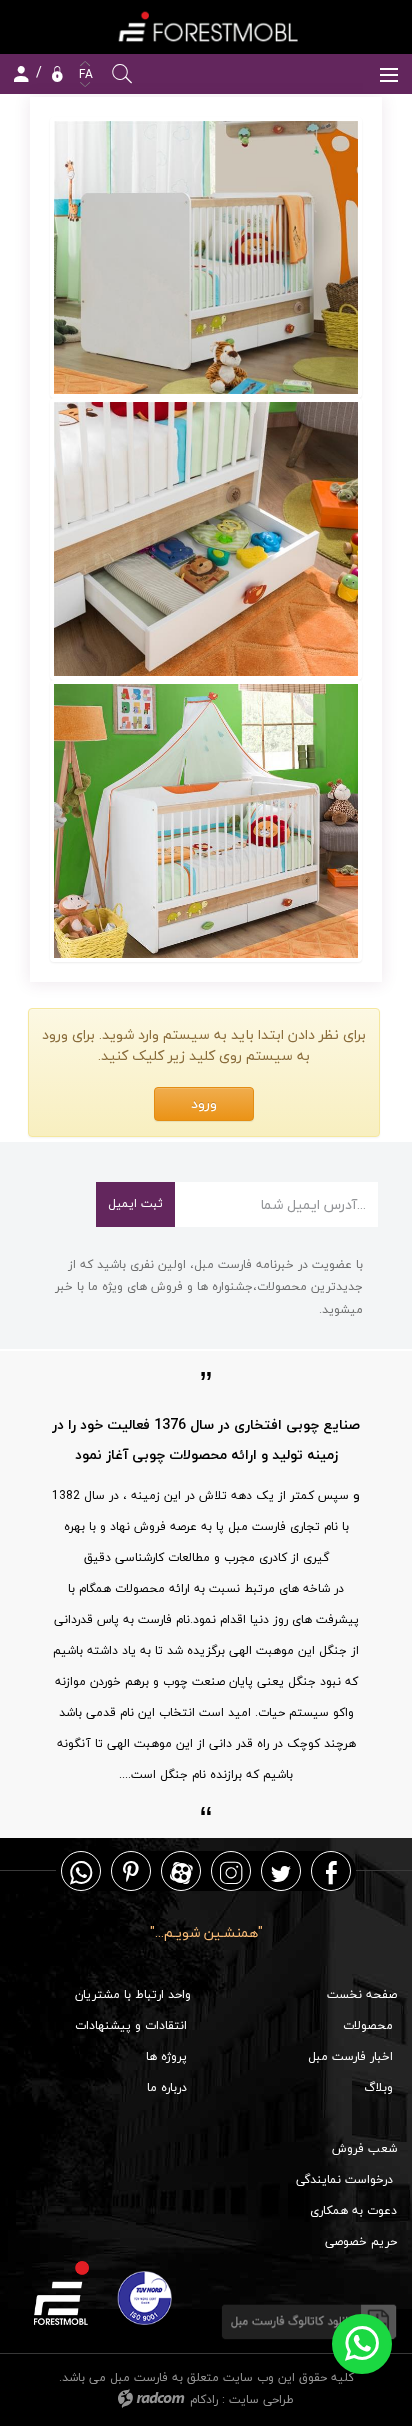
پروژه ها (166, 2056)
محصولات (368, 2025)
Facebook (331, 1871)
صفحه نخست (362, 1994)
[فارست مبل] (206, 26)
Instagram (231, 1871)
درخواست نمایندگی (344, 2179)
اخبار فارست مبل (350, 2056)
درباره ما (167, 2087)
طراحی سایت (261, 2399)
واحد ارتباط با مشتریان (133, 1994)
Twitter (281, 1871)
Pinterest (131, 1871)
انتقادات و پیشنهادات (131, 2025)
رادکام (204, 2399)
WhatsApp (81, 1871)
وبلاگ (378, 2087)
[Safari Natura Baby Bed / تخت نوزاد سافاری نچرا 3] (206, 821)
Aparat (181, 1871)
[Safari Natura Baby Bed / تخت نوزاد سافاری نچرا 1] (206, 258)
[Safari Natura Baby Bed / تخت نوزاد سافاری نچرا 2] (206, 539)
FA (84, 74)
